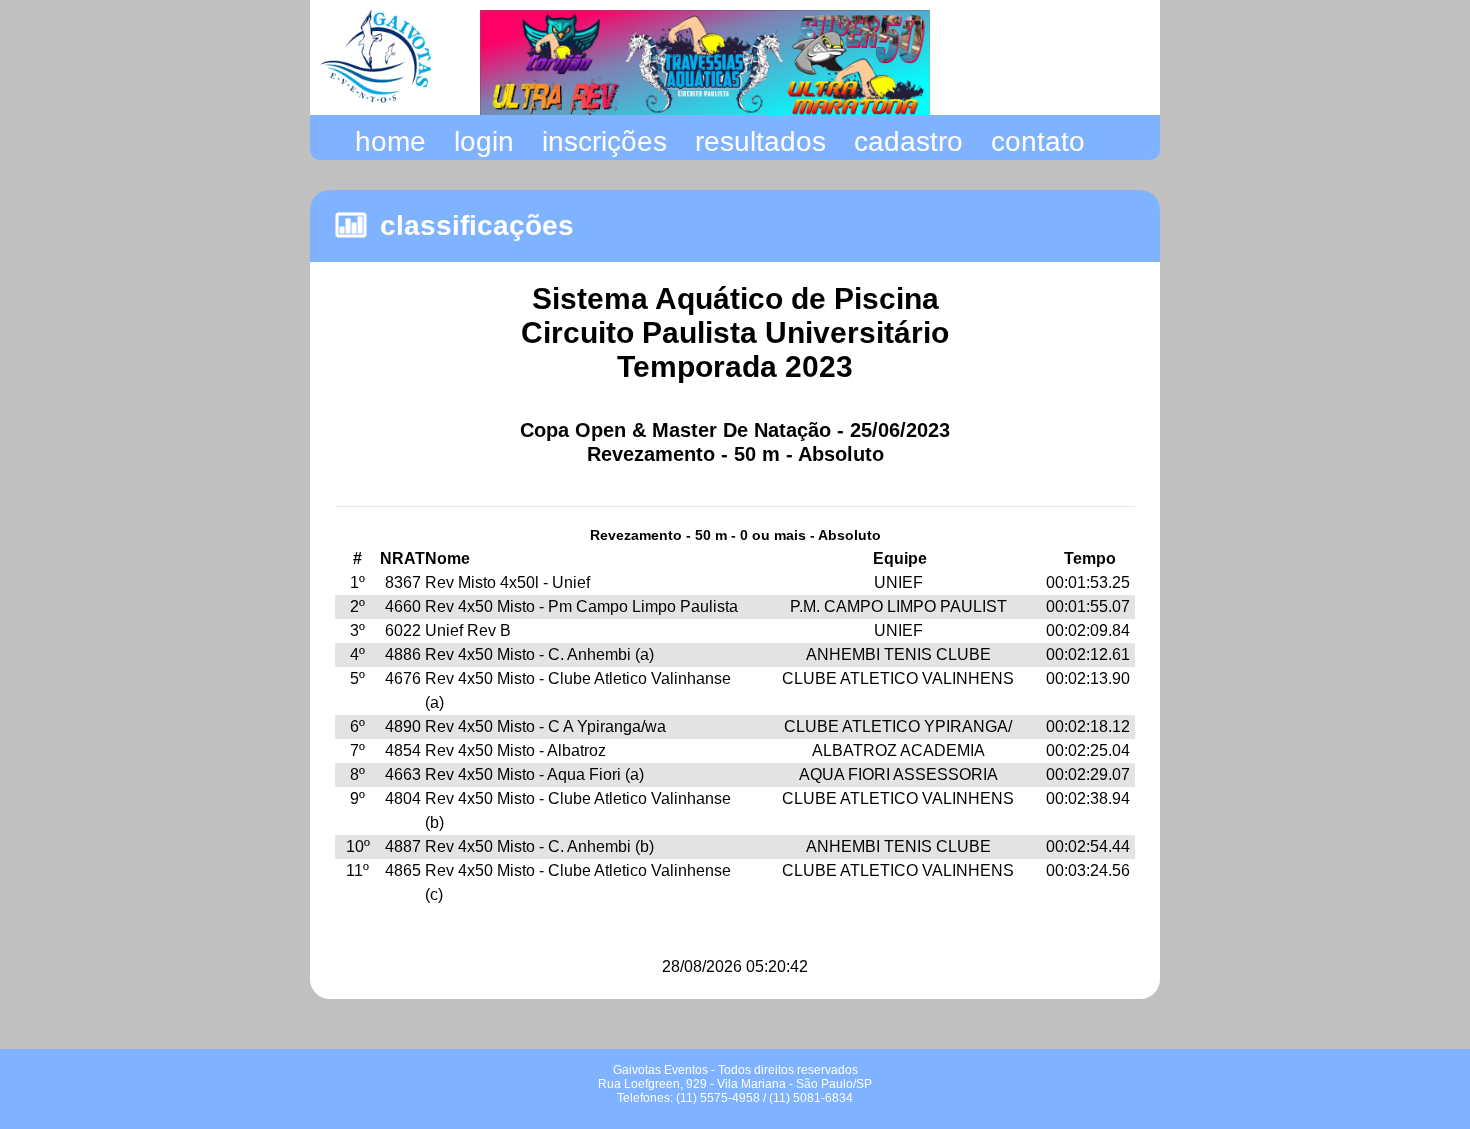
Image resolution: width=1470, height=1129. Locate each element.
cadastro (908, 141)
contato (1038, 141)
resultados (760, 141)
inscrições (604, 141)
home (390, 141)
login (484, 141)
